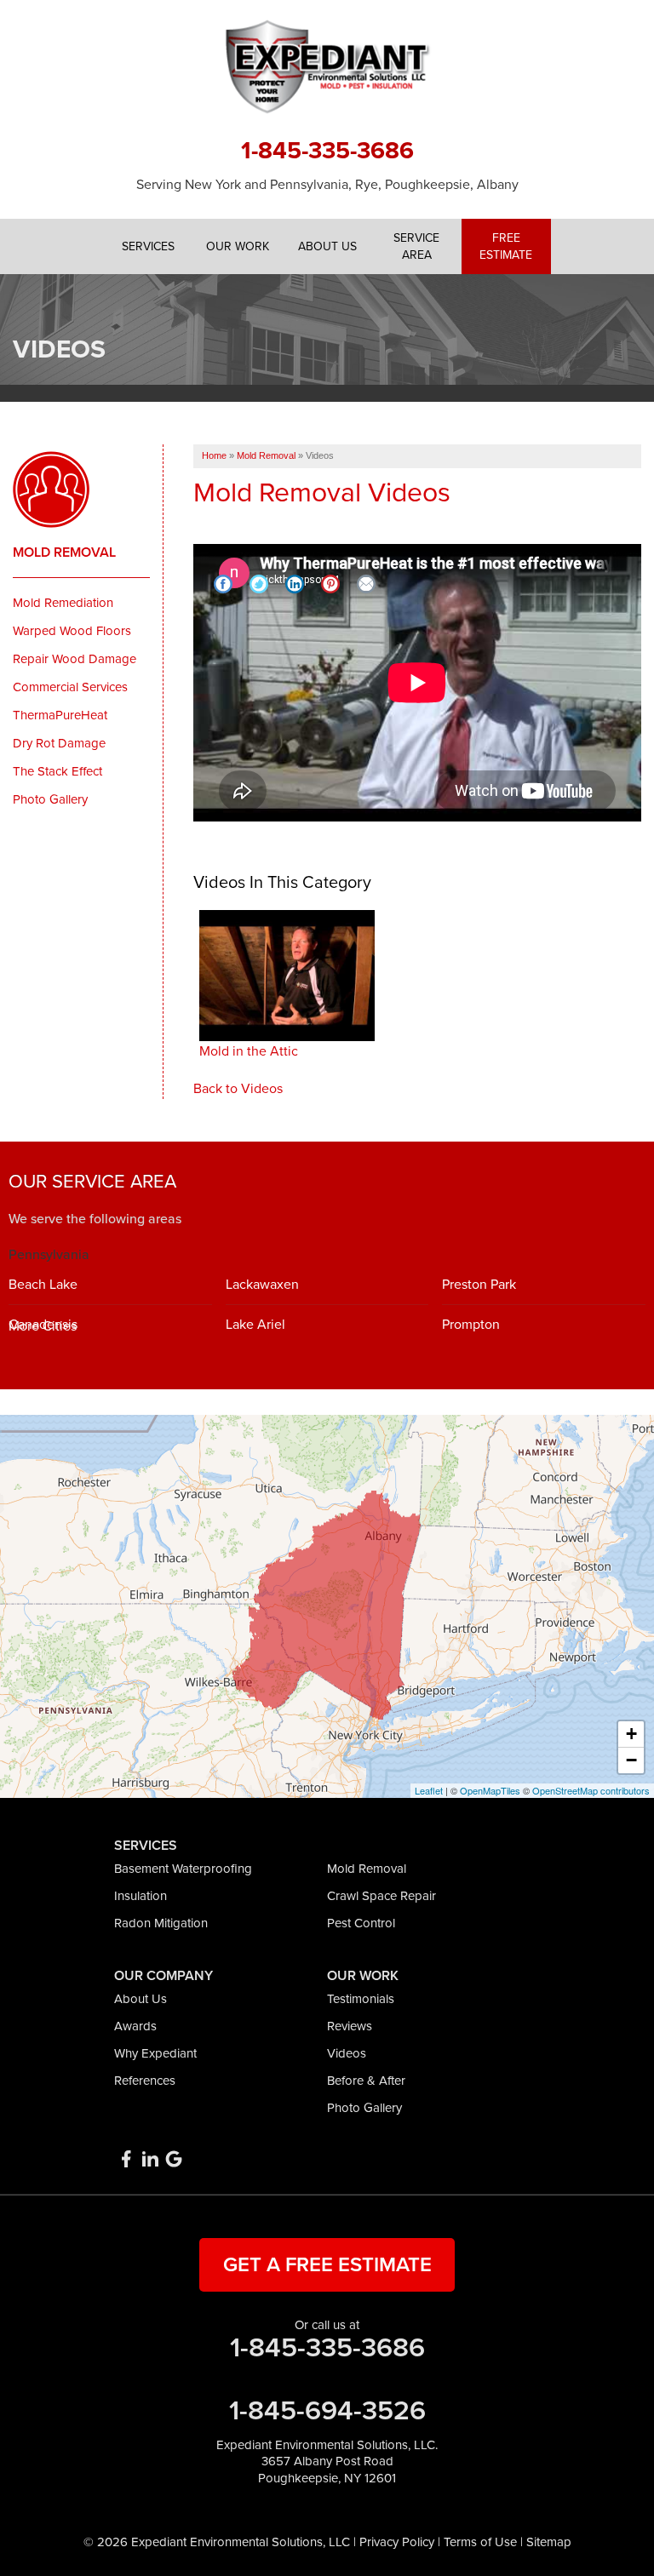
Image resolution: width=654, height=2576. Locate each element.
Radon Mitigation (161, 1923)
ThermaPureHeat (60, 715)
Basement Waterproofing (183, 1869)
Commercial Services (70, 687)
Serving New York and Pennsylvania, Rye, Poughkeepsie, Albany (327, 185)
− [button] (631, 1760)
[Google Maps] (174, 2159)
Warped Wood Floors (72, 631)
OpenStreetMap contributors (591, 1790)
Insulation (141, 1896)
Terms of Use (480, 2542)
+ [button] (631, 1734)
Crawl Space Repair (381, 1896)
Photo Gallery (50, 799)
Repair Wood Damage (75, 659)
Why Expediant (155, 2053)
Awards (135, 2026)
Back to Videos (238, 1089)
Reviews (350, 2026)
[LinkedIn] (150, 2159)
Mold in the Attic (249, 1051)
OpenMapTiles (490, 1790)
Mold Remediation (63, 603)
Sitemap (549, 2542)
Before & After (366, 2081)
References (145, 2081)
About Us (141, 1999)
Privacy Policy (397, 2542)
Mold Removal (64, 552)
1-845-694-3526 (327, 2411)
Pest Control (361, 1923)
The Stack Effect (57, 771)
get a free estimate (327, 2265)
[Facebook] (126, 2159)
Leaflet (429, 1790)
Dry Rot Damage (59, 743)
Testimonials (361, 1999)
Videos (347, 2053)
